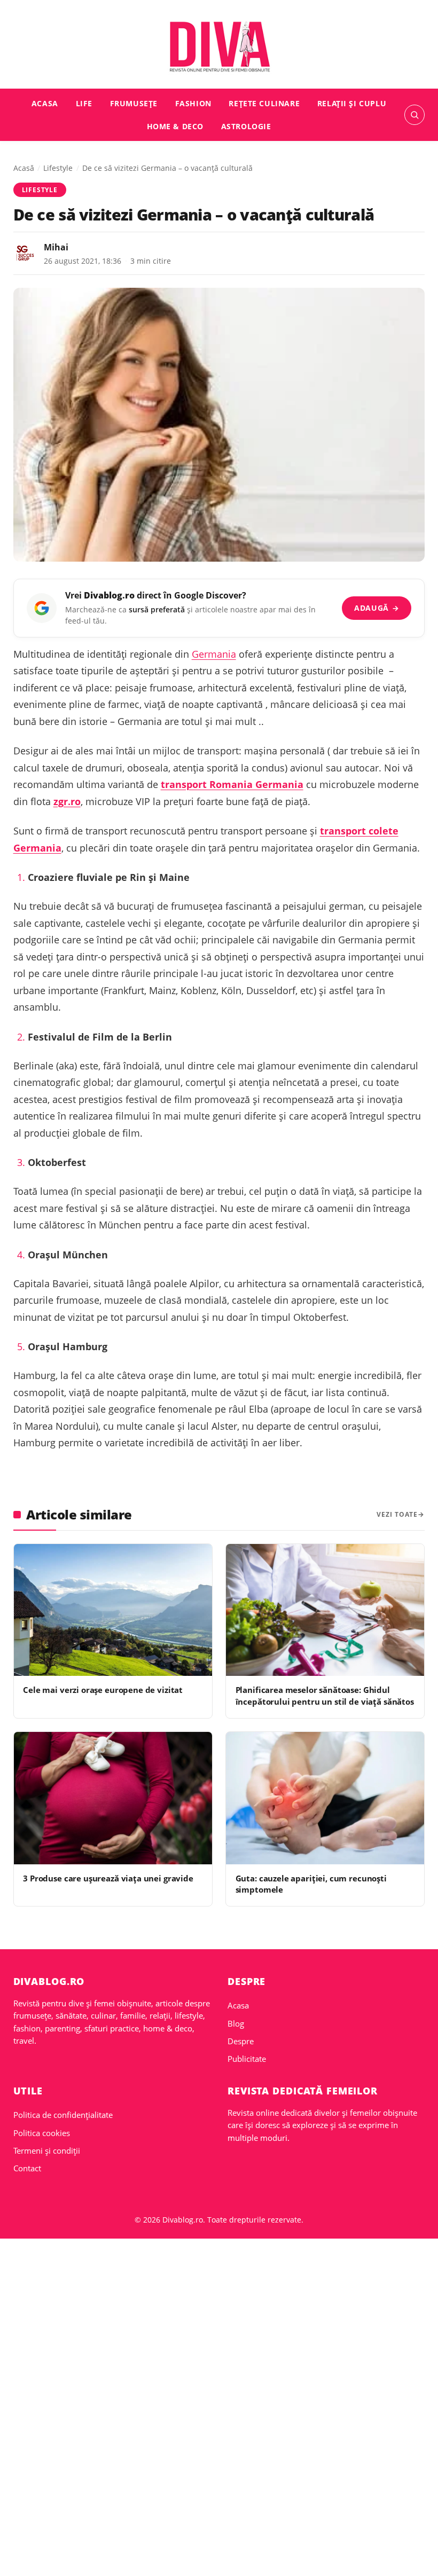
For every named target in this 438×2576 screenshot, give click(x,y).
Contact (27, 2168)
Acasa (45, 103)
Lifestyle (58, 168)
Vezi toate (397, 1514)
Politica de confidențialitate (63, 2115)
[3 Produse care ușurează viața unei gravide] (113, 1798)
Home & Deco (175, 126)
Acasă (24, 168)
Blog (236, 2023)
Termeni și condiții (47, 2150)
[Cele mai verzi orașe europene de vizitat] (113, 1610)
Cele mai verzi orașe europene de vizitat (103, 1690)
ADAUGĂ (377, 608)
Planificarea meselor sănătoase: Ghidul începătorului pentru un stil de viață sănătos (325, 1695)
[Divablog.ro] (219, 46)
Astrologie (246, 126)
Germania (214, 654)
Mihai (56, 247)
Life (84, 103)
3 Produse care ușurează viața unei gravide (108, 1878)
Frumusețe (134, 103)
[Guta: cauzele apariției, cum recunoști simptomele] (325, 1798)
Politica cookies (42, 2133)
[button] (414, 115)
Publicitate (247, 2059)
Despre (241, 2041)
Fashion (193, 103)
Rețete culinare (264, 103)
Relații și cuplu (352, 103)
